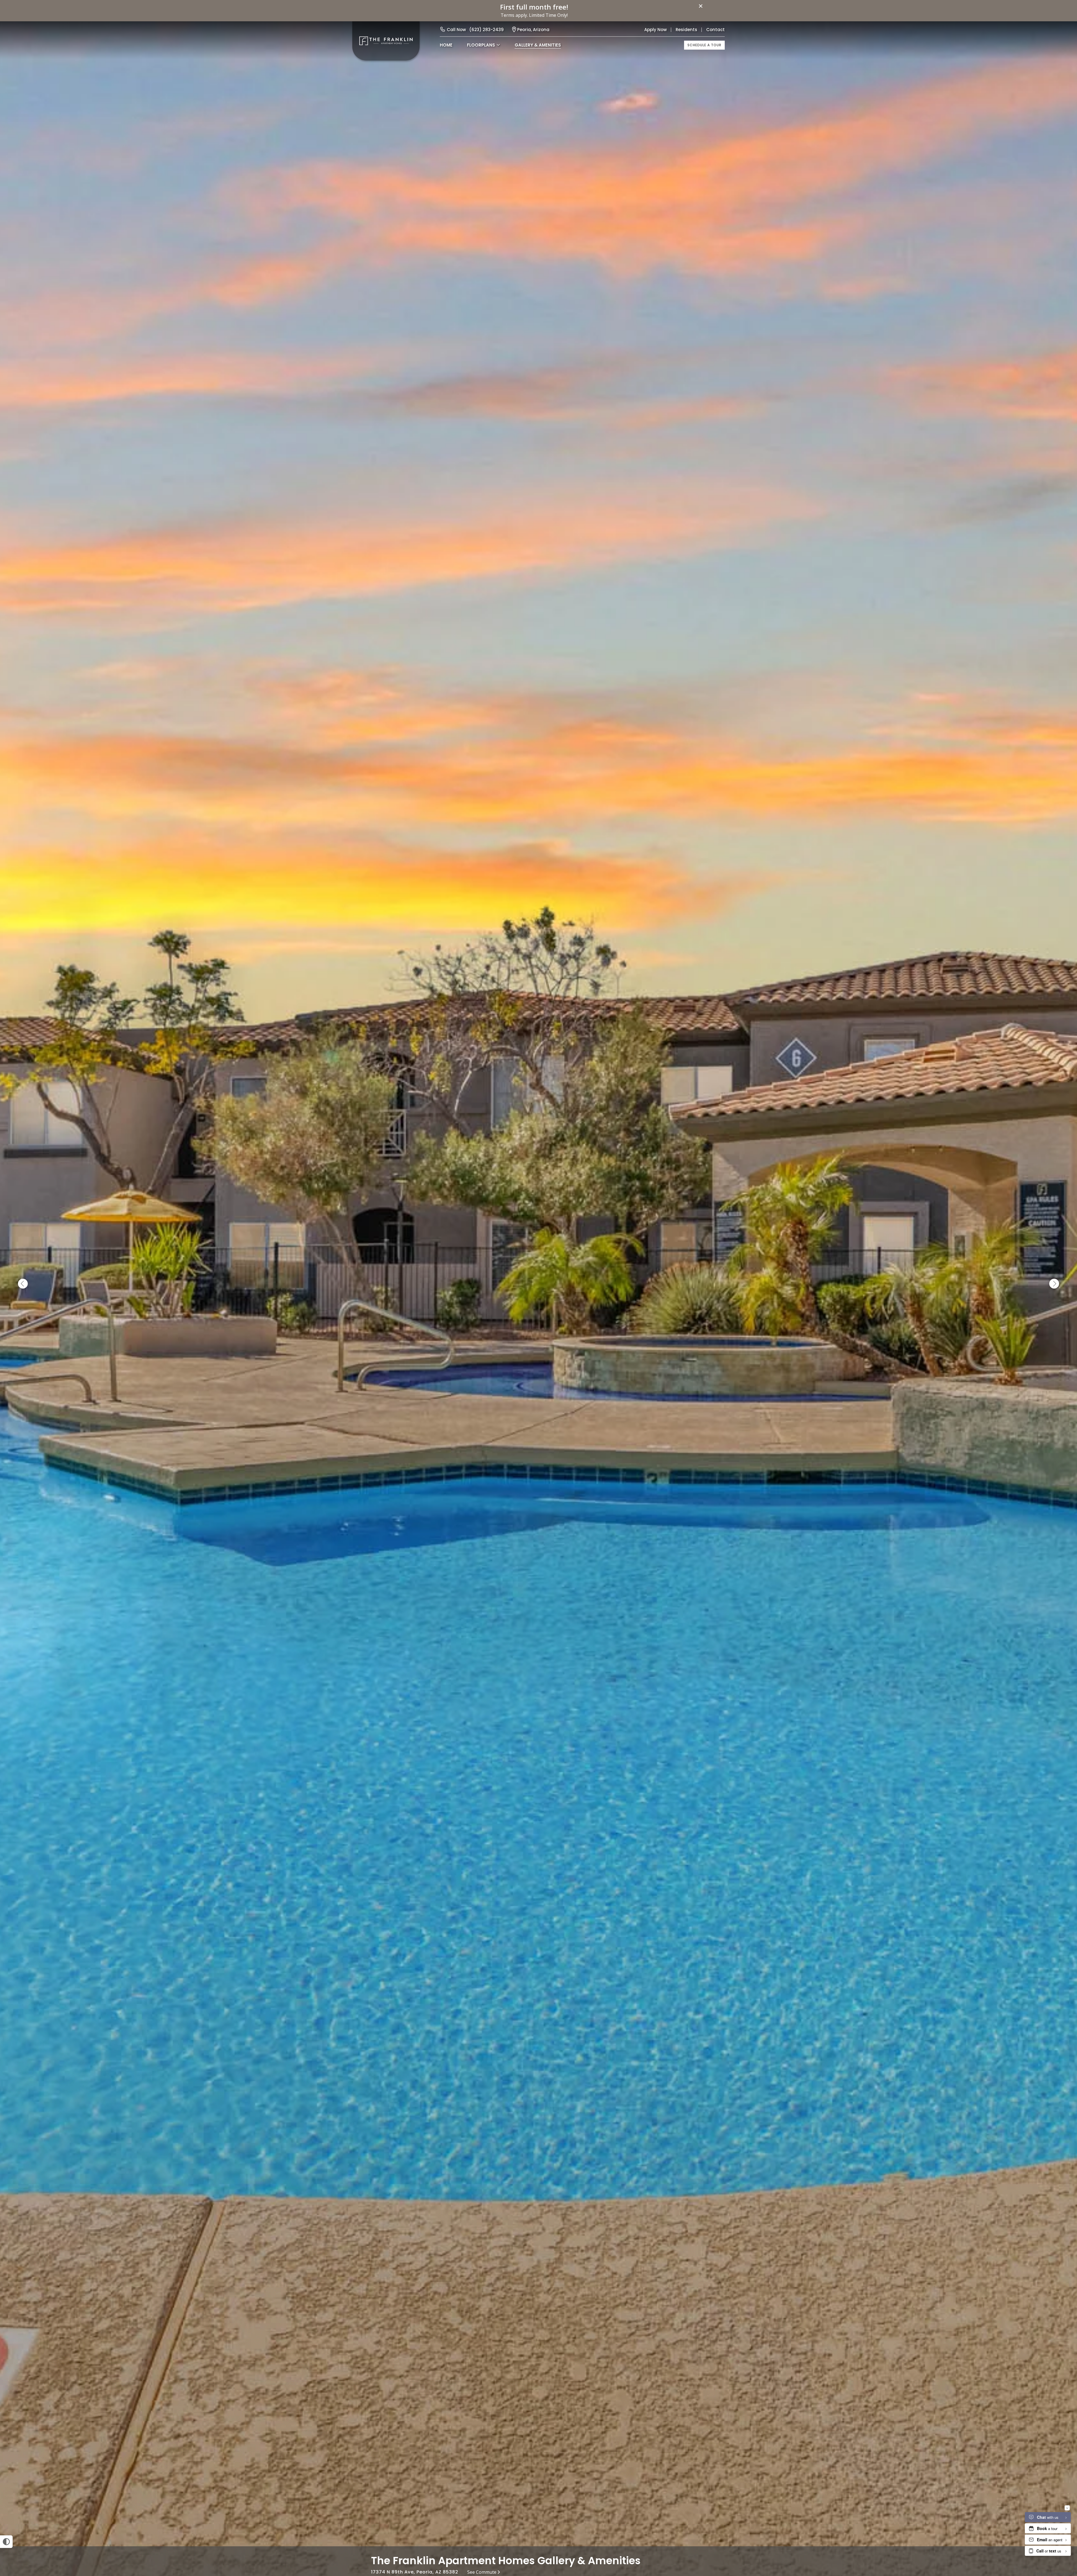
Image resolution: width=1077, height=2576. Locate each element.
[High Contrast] (6, 2542)
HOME (446, 45)
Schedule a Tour (704, 45)
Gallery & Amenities (538, 45)
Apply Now (655, 30)
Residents (686, 30)
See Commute (482, 2572)
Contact (715, 30)
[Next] (1054, 1284)
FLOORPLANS (481, 45)
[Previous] (23, 1284)
